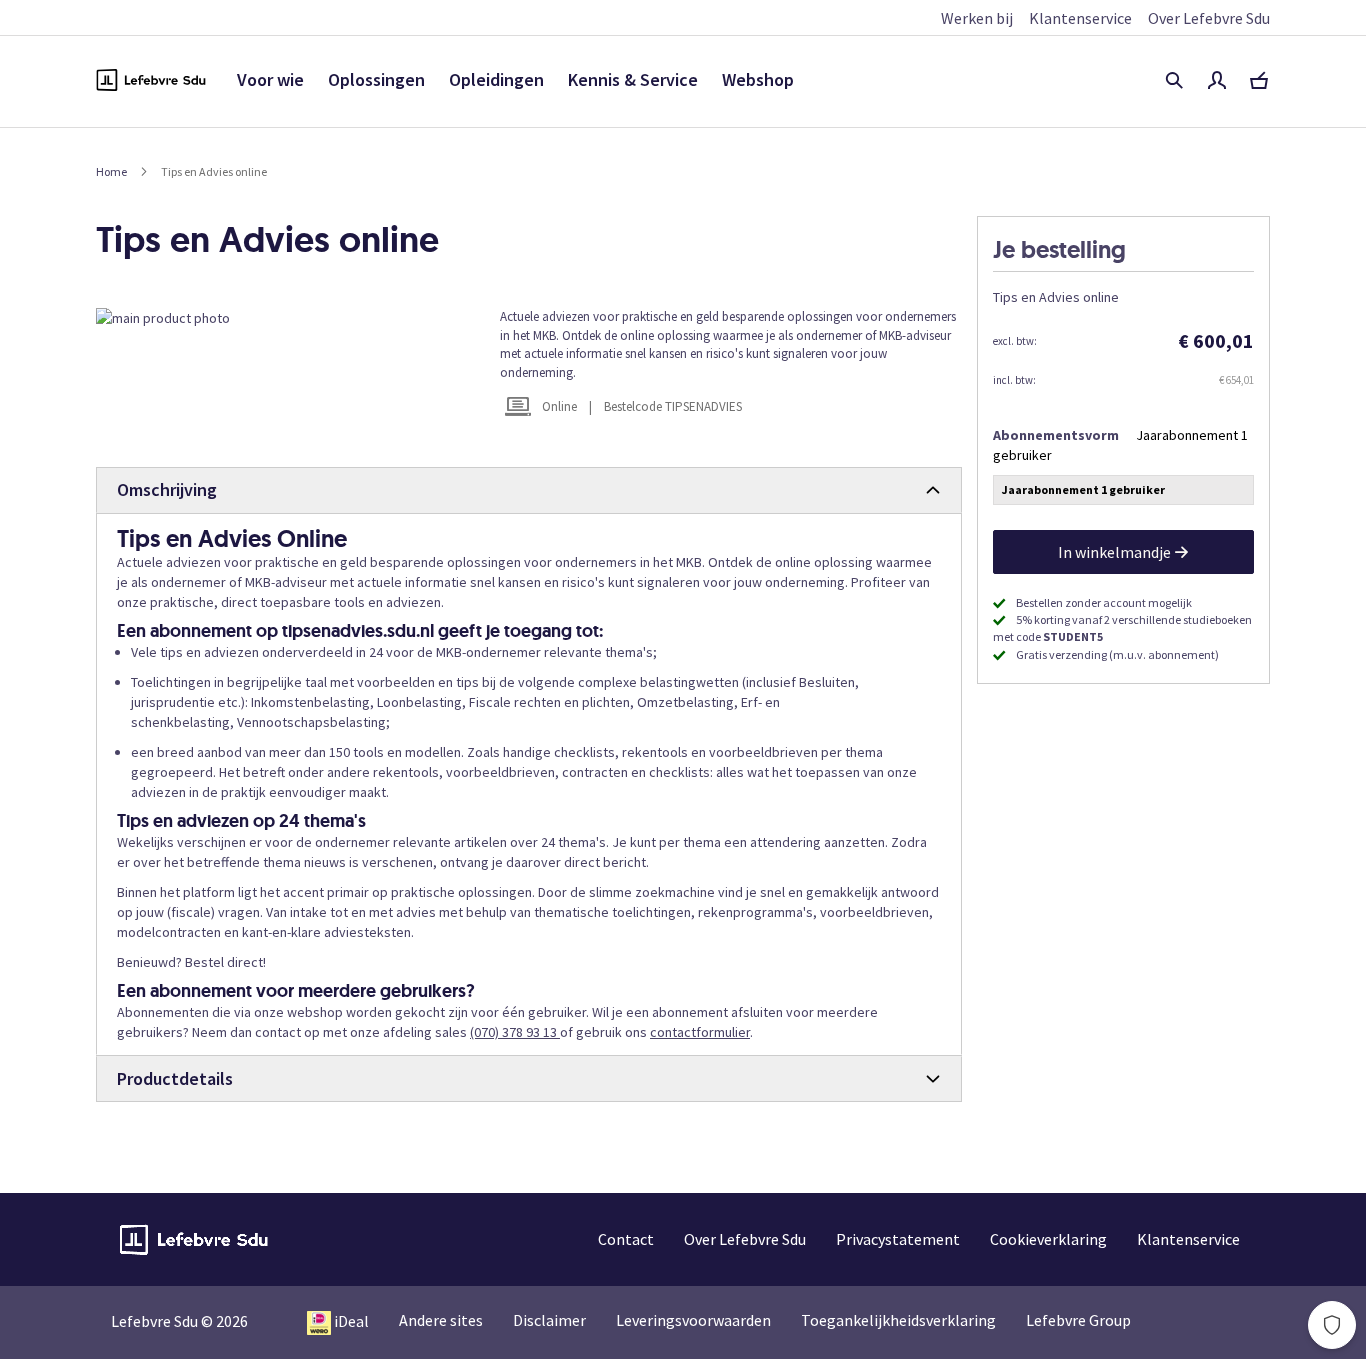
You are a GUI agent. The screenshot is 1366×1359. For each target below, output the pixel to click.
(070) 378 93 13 (515, 1032)
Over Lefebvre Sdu (1209, 18)
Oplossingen (376, 79)
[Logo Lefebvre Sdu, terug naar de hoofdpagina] (151, 80)
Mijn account (1217, 80)
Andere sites (441, 1320)
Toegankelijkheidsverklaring (898, 1320)
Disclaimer (549, 1320)
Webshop (758, 79)
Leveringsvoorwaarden (693, 1320)
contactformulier (700, 1032)
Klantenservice (1080, 18)
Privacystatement (898, 1239)
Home (111, 171)
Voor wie (270, 79)
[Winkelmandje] (1259, 80)
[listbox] (1124, 492)
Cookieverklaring (1048, 1239)
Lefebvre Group (1078, 1320)
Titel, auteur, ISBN (1174, 80)
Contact (626, 1239)
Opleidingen (496, 79)
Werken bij (977, 18)
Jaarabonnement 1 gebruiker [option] (1083, 489)
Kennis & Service (633, 79)
